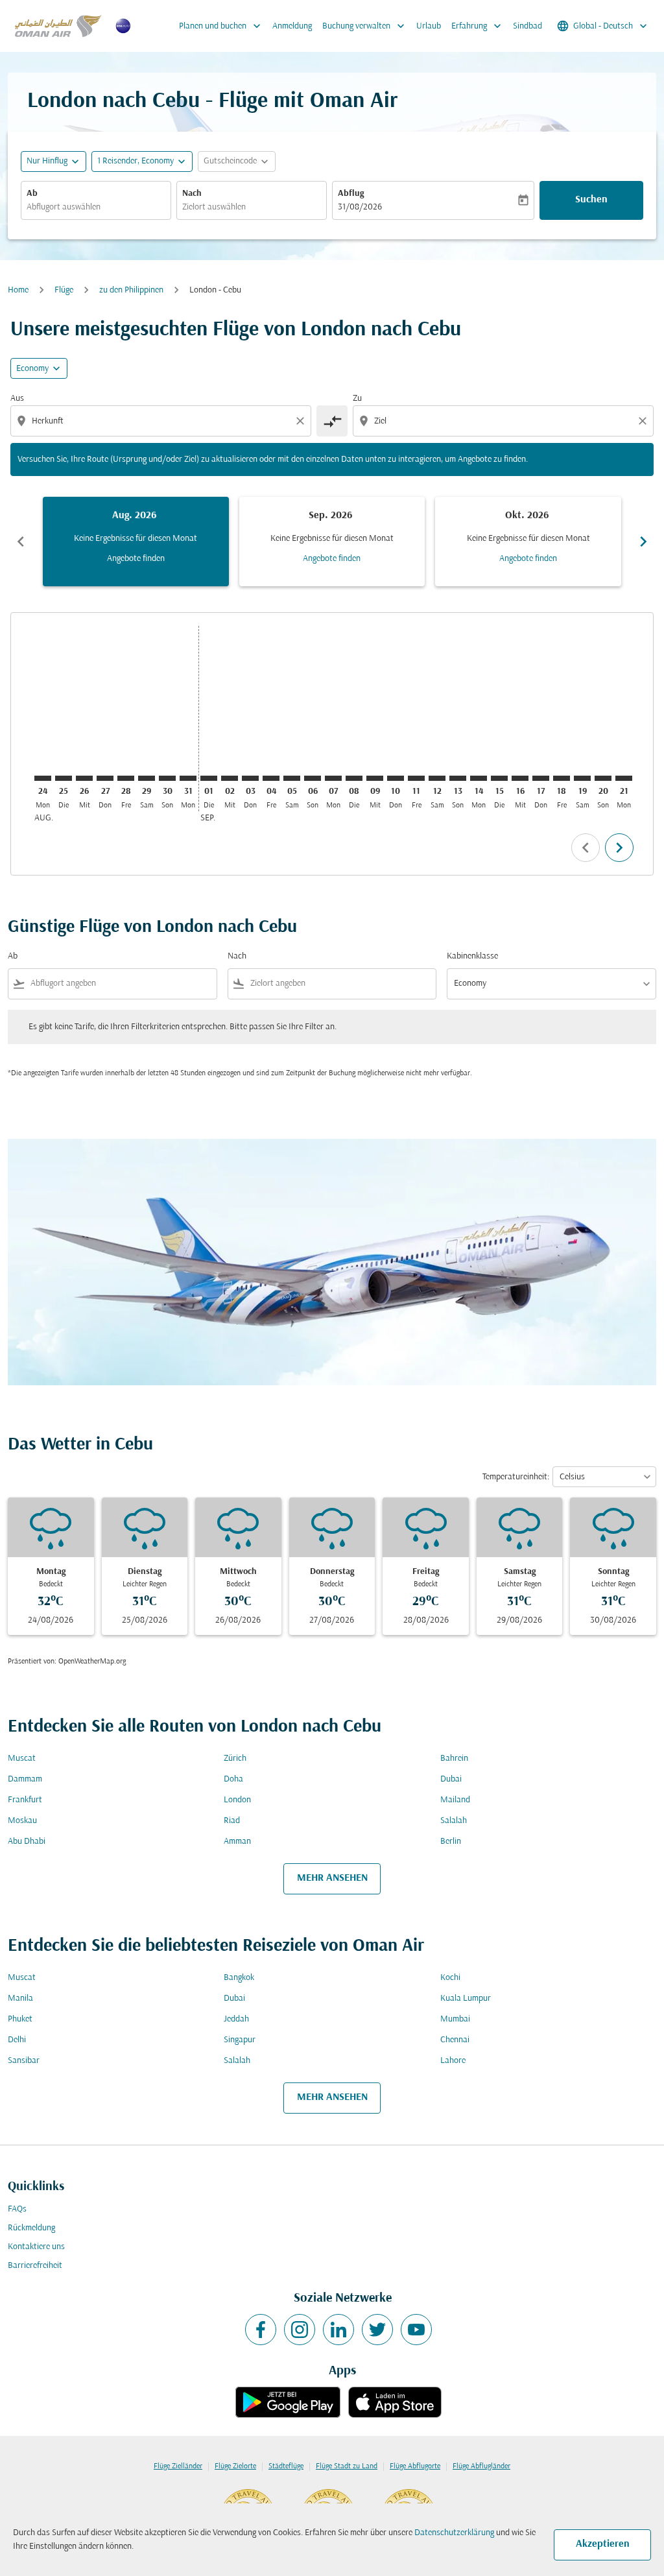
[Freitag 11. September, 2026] (416, 778)
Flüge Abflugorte (415, 2466)
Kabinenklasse (472, 956)
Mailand (455, 1800)
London (237, 1800)
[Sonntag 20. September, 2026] (603, 778)
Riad (232, 1821)
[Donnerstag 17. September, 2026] (541, 778)
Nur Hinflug (47, 161)
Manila (20, 1998)
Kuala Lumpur (466, 1998)
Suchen (591, 200)
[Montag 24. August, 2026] (43, 778)
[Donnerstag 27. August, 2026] (105, 778)
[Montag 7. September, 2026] (333, 778)
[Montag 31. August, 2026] (188, 778)
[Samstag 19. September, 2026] (582, 778)
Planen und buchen (221, 26)
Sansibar (24, 2061)
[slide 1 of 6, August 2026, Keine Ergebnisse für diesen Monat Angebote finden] (136, 542)
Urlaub (429, 26)
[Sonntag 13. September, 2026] (458, 778)
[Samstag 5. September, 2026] (292, 778)
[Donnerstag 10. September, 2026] (396, 778)
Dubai (451, 1779)
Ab (32, 194)
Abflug (351, 194)
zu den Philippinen (131, 290)
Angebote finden (136, 559)
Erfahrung (478, 26)
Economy (32, 369)
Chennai (455, 2040)
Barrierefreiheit (35, 2266)
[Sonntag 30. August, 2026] (167, 778)
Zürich (235, 1759)
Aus (17, 399)
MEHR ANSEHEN (332, 1878)
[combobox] (96, 207)
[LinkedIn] (338, 2330)
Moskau (22, 1821)
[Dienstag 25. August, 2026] (64, 778)
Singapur (240, 2040)
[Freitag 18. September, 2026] (562, 778)
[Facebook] (261, 2330)
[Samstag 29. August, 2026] (147, 778)
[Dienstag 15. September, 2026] (499, 778)
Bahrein (454, 1759)
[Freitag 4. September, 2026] (271, 778)
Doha (233, 1779)
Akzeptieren (603, 2544)
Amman (237, 1842)
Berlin (451, 1842)
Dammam (25, 1779)
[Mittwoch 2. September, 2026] (230, 778)
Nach (192, 194)
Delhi (17, 2040)
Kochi (450, 1978)
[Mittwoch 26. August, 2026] (84, 778)
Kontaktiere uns (36, 2247)
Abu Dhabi (27, 1842)
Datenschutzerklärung (454, 2533)
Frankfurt (25, 1800)
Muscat (22, 1759)
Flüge (64, 290)
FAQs (17, 2209)
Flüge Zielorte (235, 2466)
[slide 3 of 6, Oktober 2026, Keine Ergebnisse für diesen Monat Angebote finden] (528, 542)
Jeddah (236, 2019)
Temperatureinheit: (516, 1477)
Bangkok (239, 1978)
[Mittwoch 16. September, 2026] (520, 778)
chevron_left (21, 542)
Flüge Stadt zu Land (347, 2466)
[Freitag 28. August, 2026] (126, 778)
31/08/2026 (360, 207)
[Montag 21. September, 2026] (624, 778)
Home (18, 290)
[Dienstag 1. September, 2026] (209, 778)
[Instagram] (300, 2330)
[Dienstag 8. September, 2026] (354, 778)
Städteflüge (286, 2466)
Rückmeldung (31, 2228)
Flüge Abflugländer (481, 2466)
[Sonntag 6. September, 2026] (313, 778)
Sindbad (528, 26)
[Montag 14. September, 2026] (479, 778)
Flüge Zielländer (178, 2466)
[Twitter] (377, 2330)
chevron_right (643, 542)
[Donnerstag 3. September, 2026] (250, 778)
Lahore (453, 2061)
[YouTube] (416, 2330)
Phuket (20, 2019)
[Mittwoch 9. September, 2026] (375, 778)
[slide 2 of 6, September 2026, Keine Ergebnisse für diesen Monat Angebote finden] (332, 542)
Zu (357, 399)
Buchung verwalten (365, 26)
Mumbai (455, 2019)
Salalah (454, 1821)
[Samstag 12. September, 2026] (437, 778)
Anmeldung (292, 26)
